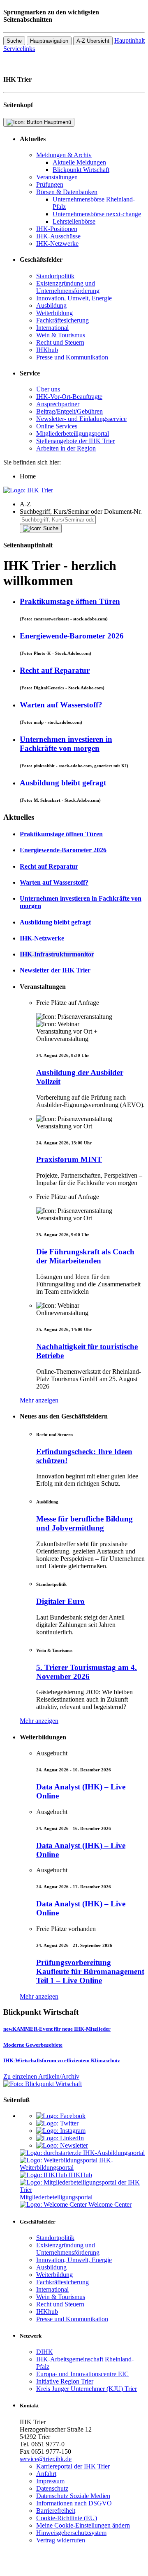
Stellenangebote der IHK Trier (75, 441)
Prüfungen (50, 184)
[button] (82, 504)
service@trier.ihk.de (46, 2459)
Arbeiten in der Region (66, 448)
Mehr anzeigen (39, 1400)
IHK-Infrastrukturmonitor (57, 954)
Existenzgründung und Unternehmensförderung (68, 287)
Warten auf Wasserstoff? (61, 705)
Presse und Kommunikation (72, 357)
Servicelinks (19, 49)
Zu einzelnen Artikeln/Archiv (41, 2076)
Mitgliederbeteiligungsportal (73, 434)
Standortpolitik (55, 276)
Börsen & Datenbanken (67, 192)
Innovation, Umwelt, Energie (74, 298)
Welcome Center (110, 2204)
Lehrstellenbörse (74, 221)
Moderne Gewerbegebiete (33, 2045)
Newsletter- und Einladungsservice (81, 419)
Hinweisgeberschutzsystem (71, 2533)
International (52, 328)
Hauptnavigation (49, 41)
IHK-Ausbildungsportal (114, 2153)
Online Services (57, 426)
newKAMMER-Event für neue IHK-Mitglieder (57, 2029)
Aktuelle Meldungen (79, 162)
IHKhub (47, 350)
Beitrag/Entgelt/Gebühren (69, 411)
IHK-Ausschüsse (58, 236)
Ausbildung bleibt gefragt (63, 783)
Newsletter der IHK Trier (55, 970)
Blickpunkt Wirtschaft (81, 170)
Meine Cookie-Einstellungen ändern (83, 2525)
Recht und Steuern (60, 342)
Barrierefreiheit (56, 2511)
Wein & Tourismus (61, 335)
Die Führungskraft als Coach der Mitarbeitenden (85, 1256)
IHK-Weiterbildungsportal (66, 2164)
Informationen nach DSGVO (74, 2503)
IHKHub (80, 2175)
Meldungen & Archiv (64, 155)
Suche (14, 41)
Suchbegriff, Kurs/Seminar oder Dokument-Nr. (81, 511)
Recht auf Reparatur (55, 670)
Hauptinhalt (129, 40)
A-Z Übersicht (93, 41)
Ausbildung (51, 305)
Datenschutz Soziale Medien (73, 2496)
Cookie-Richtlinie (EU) (67, 2518)
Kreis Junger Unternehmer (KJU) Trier (87, 2389)
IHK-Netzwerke (57, 244)
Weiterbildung (54, 313)
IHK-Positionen (57, 229)
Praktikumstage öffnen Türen (70, 601)
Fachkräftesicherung (62, 320)
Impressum (50, 2481)
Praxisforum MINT (69, 1159)
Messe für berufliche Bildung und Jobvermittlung (84, 1523)
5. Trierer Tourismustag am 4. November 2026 (87, 1672)
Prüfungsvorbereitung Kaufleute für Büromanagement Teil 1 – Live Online (90, 1971)
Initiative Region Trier (65, 2381)
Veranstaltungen (57, 177)
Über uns (48, 389)
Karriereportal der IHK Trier (73, 2466)
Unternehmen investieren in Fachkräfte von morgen (66, 744)
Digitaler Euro (60, 1601)
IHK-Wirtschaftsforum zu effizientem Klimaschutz (62, 2060)
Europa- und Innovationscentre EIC (82, 2374)
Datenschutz (52, 2488)
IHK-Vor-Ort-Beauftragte (69, 397)
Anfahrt (46, 2474)
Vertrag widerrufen (61, 2540)
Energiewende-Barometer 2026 (72, 636)
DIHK (45, 2352)
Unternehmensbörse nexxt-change (97, 214)
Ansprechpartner (58, 404)
